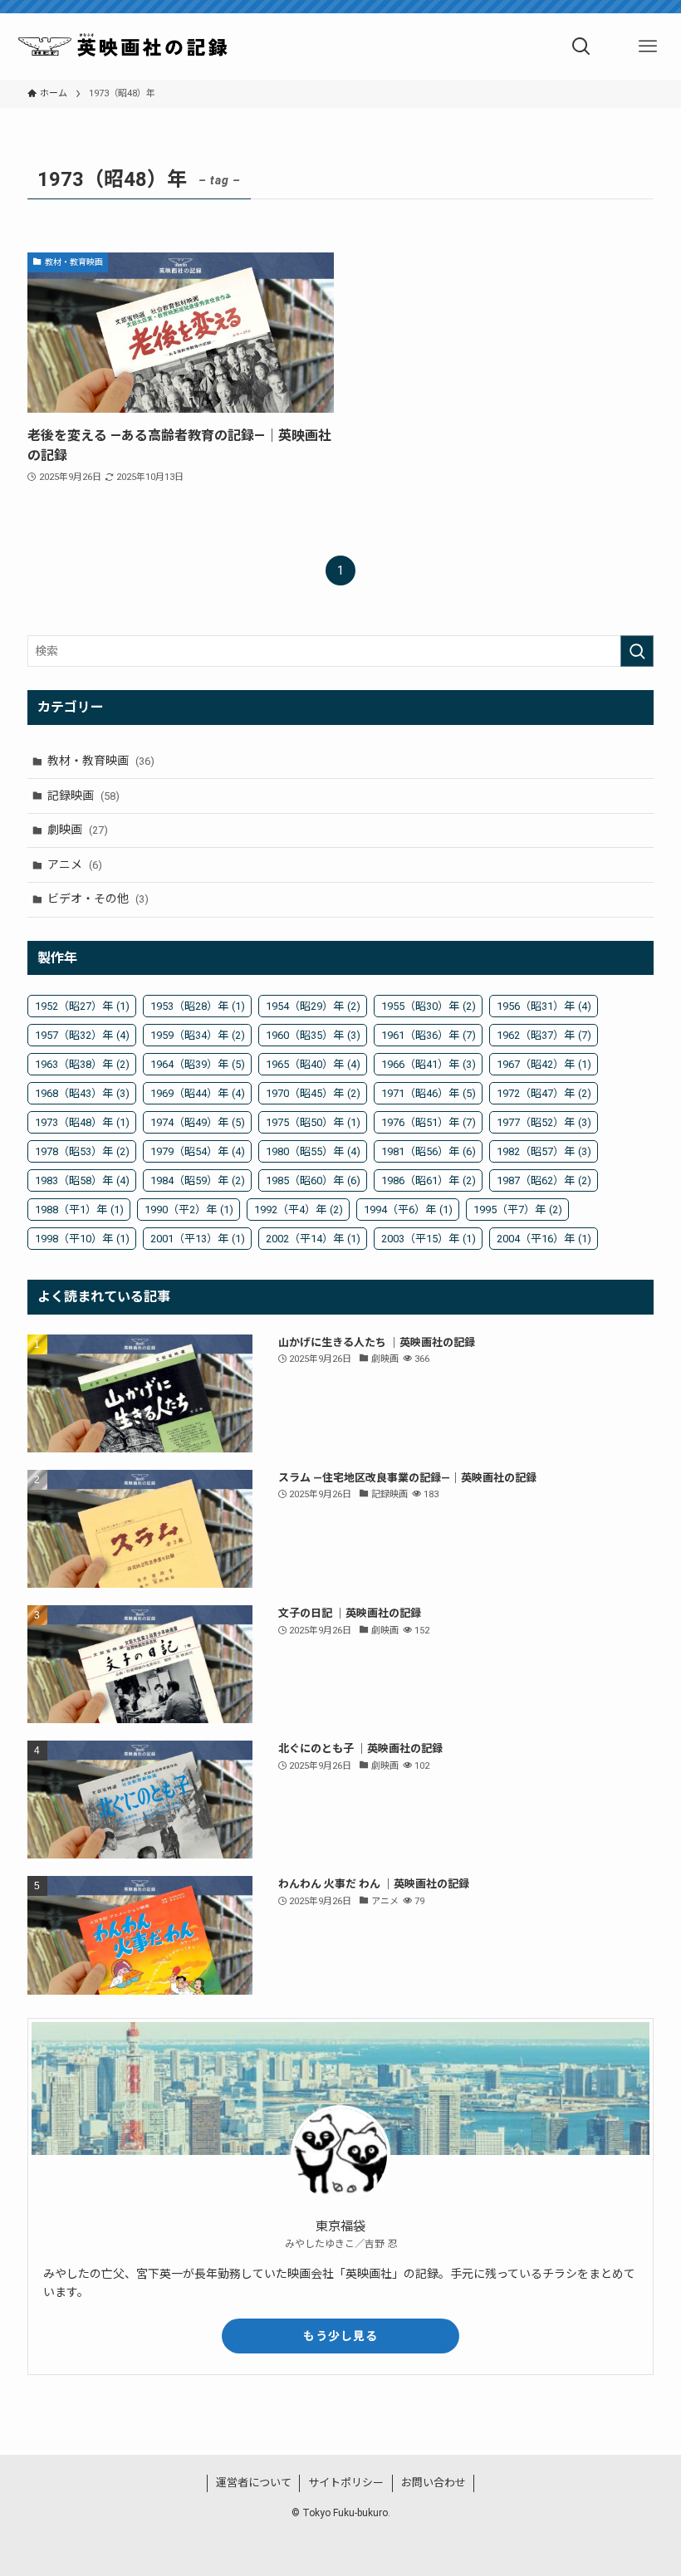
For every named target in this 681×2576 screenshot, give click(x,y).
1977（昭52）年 (544, 1122)
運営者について (254, 2483)
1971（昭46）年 (429, 1093)
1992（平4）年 (299, 1210)
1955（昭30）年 (429, 1006)
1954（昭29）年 (313, 1006)
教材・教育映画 (101, 761)
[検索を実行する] (637, 651)
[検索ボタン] (581, 47)
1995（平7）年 (518, 1210)
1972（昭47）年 (544, 1093)
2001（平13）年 (198, 1239)
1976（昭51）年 (429, 1122)
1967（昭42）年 (544, 1064)
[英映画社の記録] (124, 47)
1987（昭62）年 (544, 1180)
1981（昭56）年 (429, 1151)
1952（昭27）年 (82, 1006)
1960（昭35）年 (313, 1035)
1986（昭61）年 (429, 1180)
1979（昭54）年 (198, 1151)
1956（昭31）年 (544, 1006)
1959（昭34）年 (198, 1035)
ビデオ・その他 (98, 899)
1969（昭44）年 (198, 1093)
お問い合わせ (434, 2483)
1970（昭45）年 (313, 1093)
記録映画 (83, 796)
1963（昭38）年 (82, 1064)
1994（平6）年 (408, 1210)
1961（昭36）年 (429, 1035)
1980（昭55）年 (313, 1151)
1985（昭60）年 (313, 1180)
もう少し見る (340, 2336)
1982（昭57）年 (544, 1151)
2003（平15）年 (429, 1239)
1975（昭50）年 (313, 1122)
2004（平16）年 (544, 1239)
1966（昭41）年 (429, 1064)
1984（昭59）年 (198, 1180)
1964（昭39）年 (198, 1064)
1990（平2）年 (189, 1210)
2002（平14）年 (313, 1239)
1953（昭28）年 (198, 1006)
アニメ (75, 864)
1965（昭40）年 (313, 1064)
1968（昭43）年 (82, 1093)
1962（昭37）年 (544, 1035)
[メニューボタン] (648, 47)
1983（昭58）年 (82, 1180)
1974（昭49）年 (198, 1122)
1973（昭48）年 (82, 1122)
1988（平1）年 (79, 1210)
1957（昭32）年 (82, 1035)
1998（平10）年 (82, 1239)
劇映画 (78, 830)
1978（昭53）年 (82, 1151)
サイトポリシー (346, 2483)
